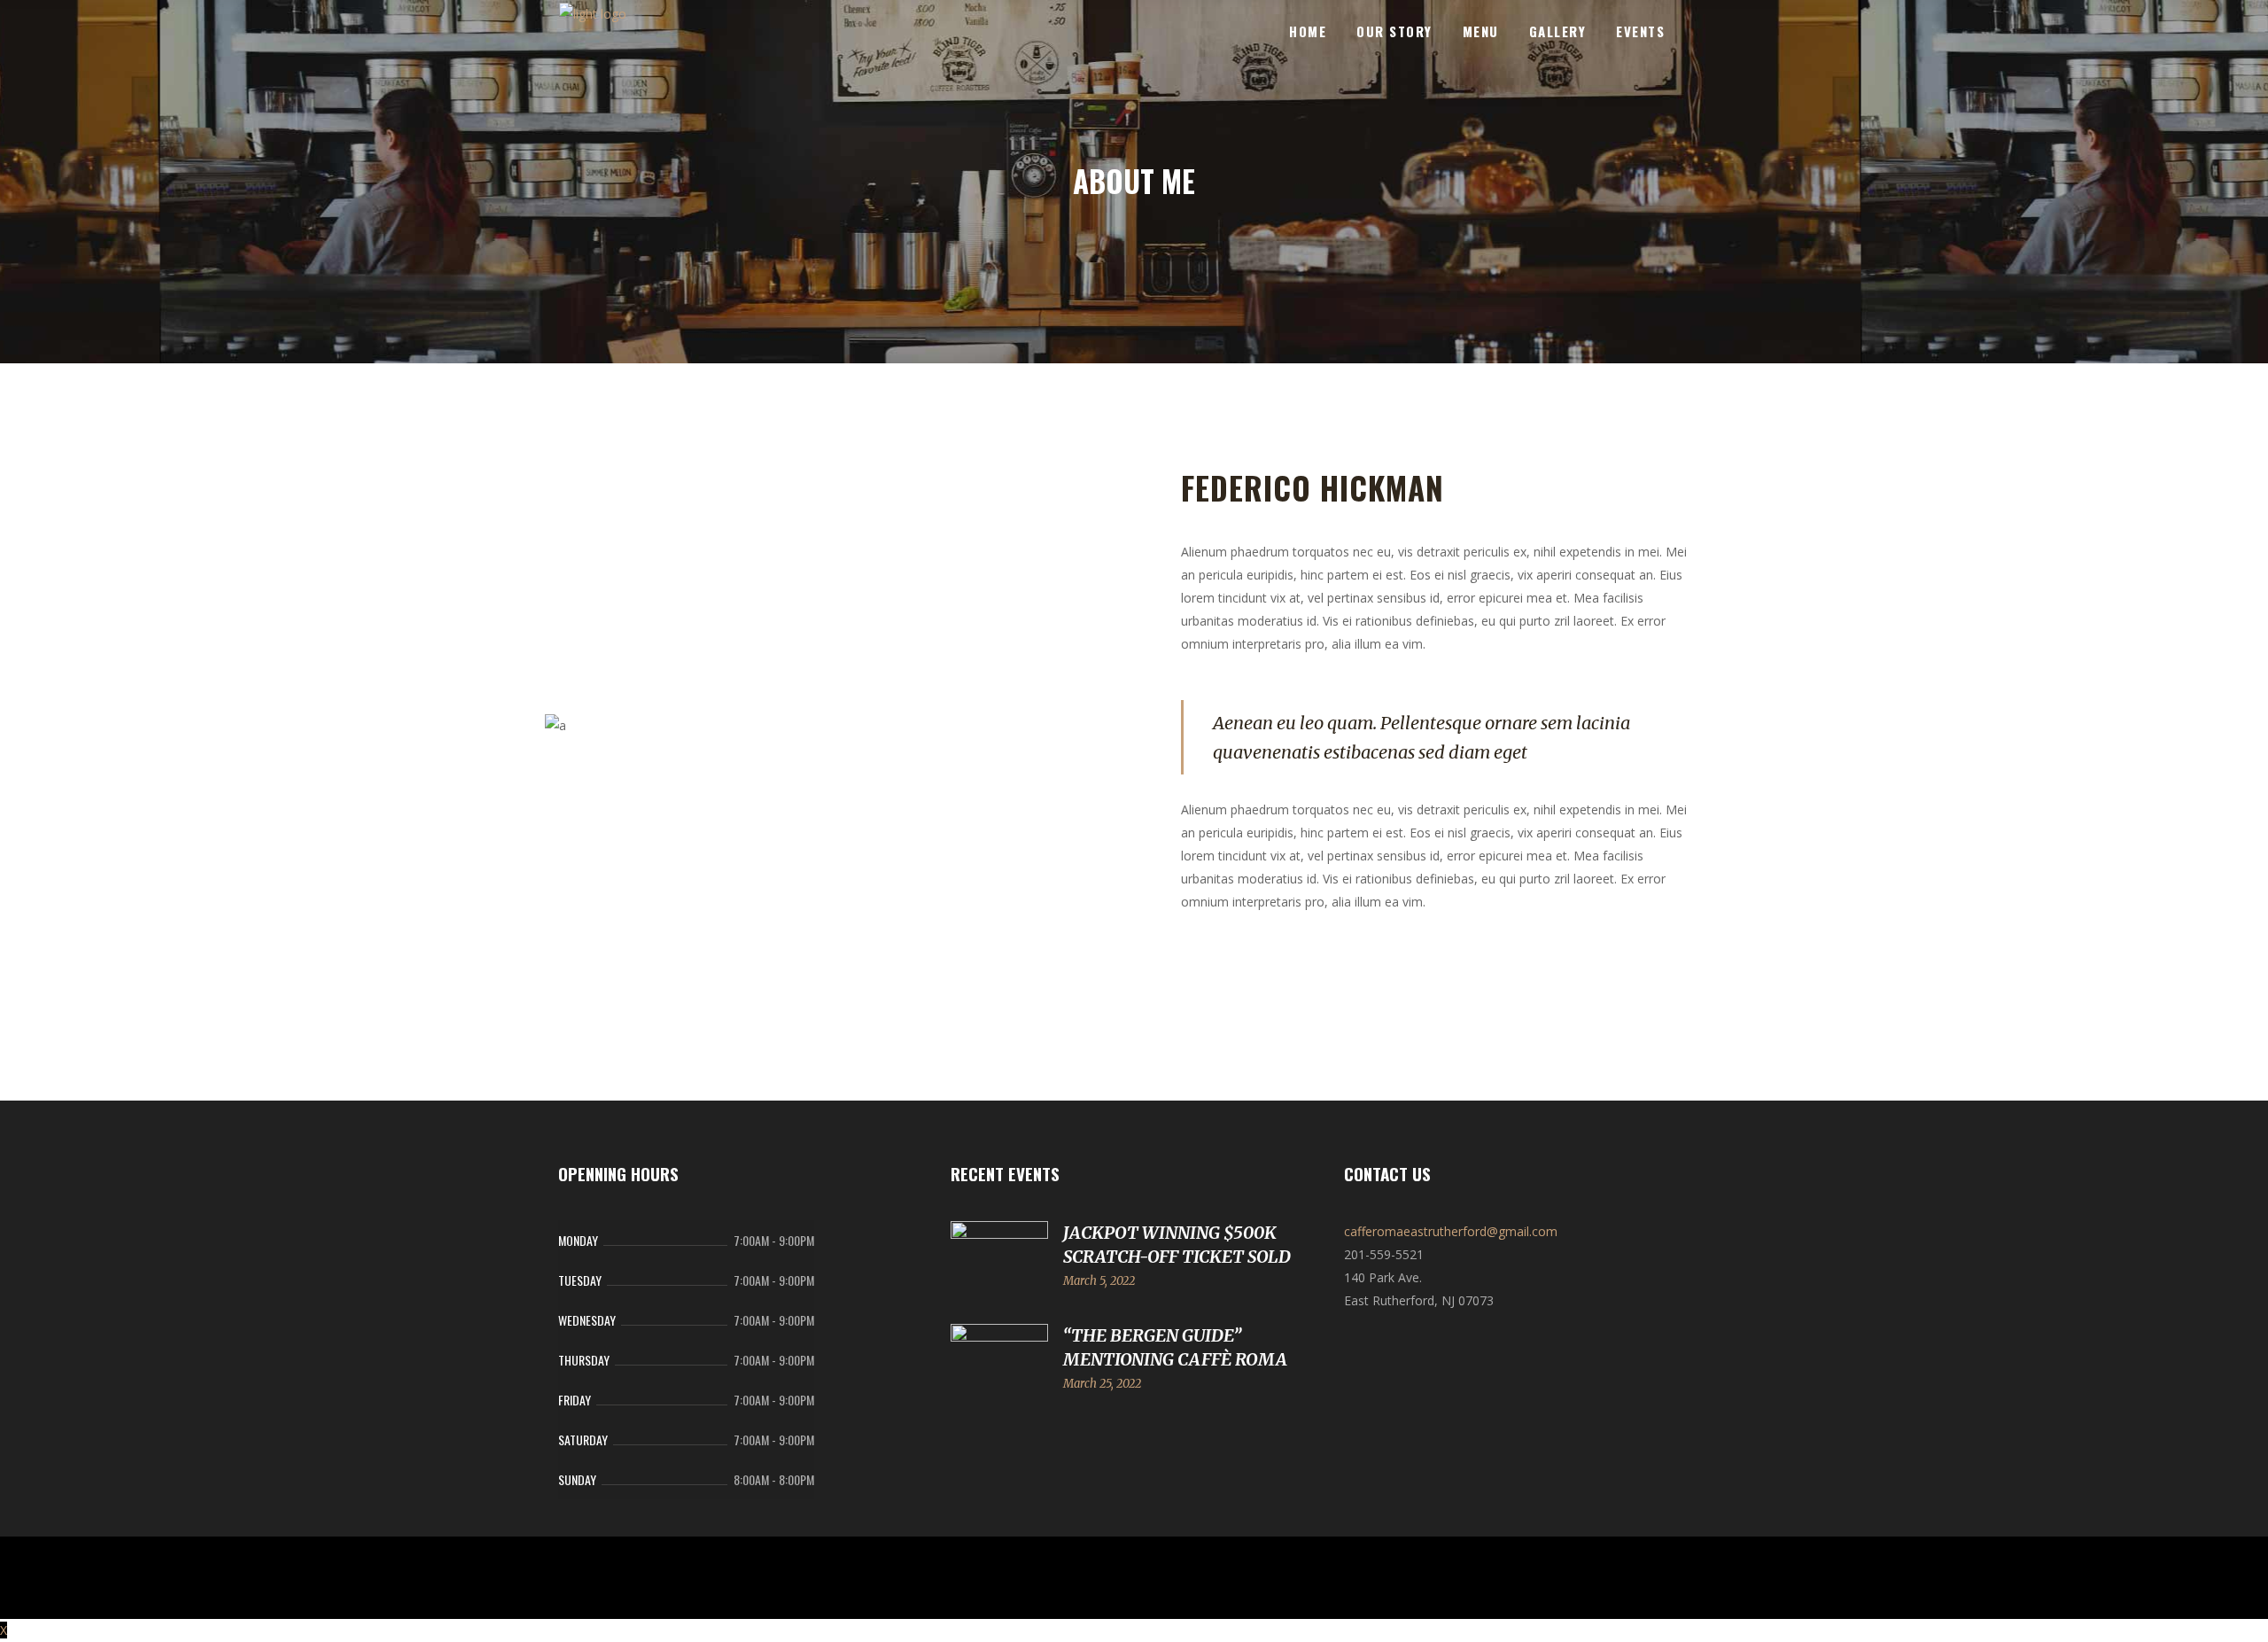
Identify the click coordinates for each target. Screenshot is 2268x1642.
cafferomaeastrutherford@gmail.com (1451, 1231)
